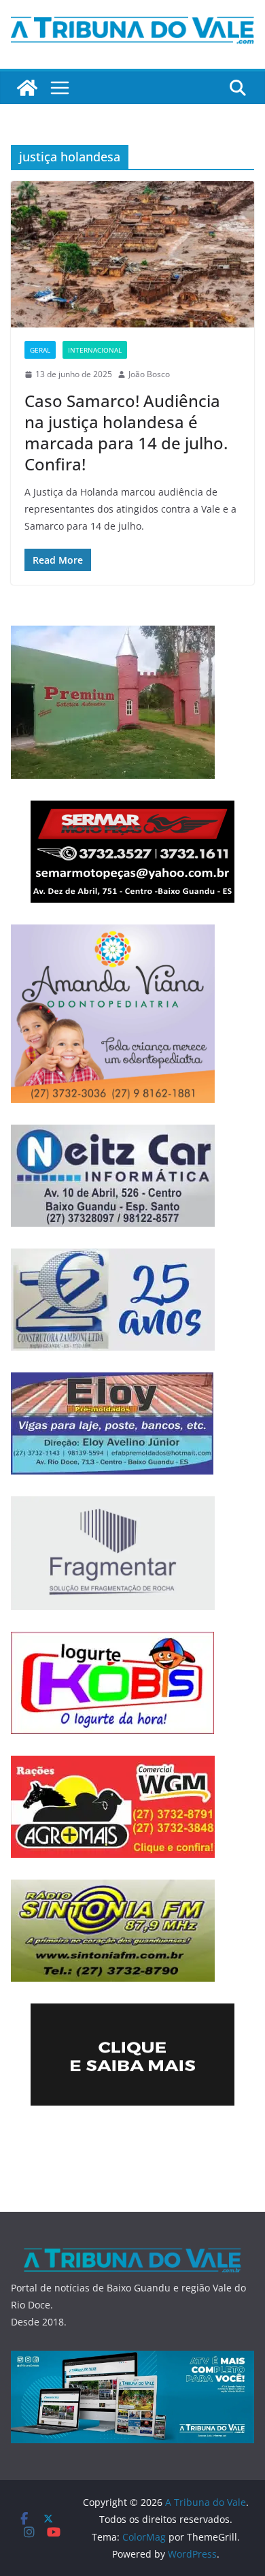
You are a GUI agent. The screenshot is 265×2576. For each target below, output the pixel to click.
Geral (40, 350)
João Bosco (149, 374)
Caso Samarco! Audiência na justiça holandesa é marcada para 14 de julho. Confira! (126, 433)
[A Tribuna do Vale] (27, 88)
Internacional (95, 350)
